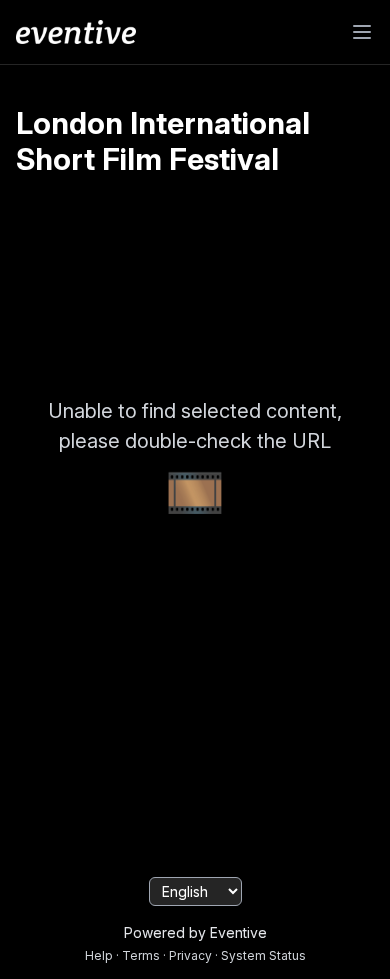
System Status (263, 955)
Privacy (190, 955)
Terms (141, 955)
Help (99, 955)
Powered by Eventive (195, 932)
